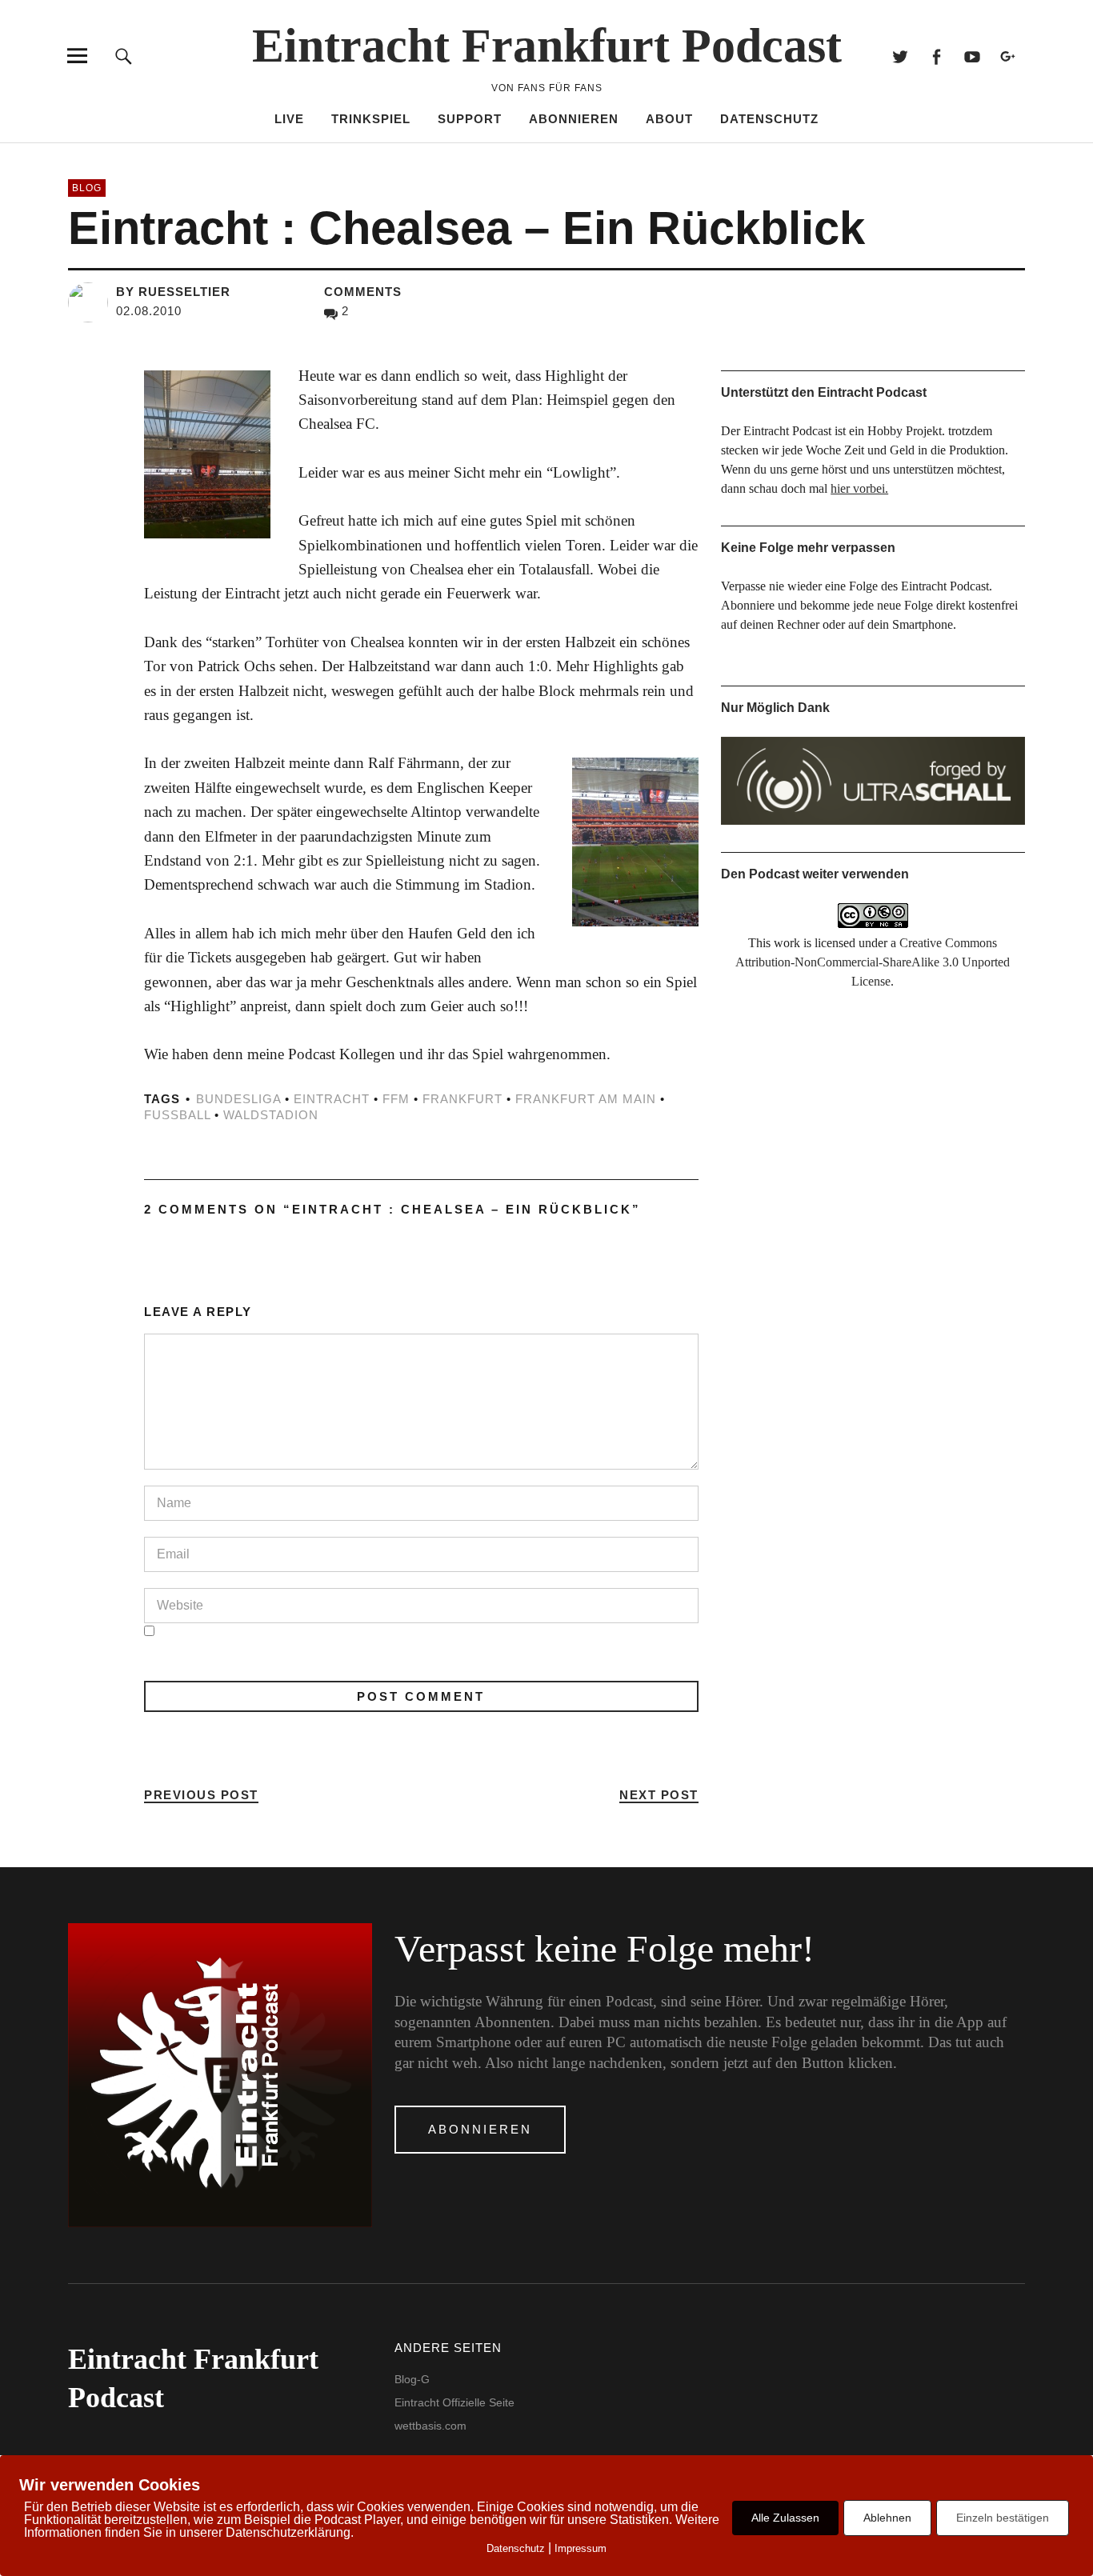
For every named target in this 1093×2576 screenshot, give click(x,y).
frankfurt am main (586, 1099)
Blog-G (412, 2379)
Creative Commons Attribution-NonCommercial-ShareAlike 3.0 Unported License (873, 962)
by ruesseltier (173, 292)
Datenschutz (769, 119)
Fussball (177, 1115)
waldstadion (271, 1115)
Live (289, 119)
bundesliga (238, 1099)
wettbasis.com (430, 2426)
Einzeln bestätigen (1003, 2518)
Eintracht (332, 1099)
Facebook (937, 56)
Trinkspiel (371, 119)
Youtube (973, 56)
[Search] (124, 56)
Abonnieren (574, 119)
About (669, 119)
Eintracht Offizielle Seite (454, 2402)
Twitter (901, 56)
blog (87, 188)
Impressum (581, 2548)
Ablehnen (887, 2518)
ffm (396, 1099)
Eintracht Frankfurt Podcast (547, 46)
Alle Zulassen (785, 2518)
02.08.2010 (149, 311)
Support (470, 119)
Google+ (1009, 56)
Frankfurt (462, 1099)
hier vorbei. (859, 488)
